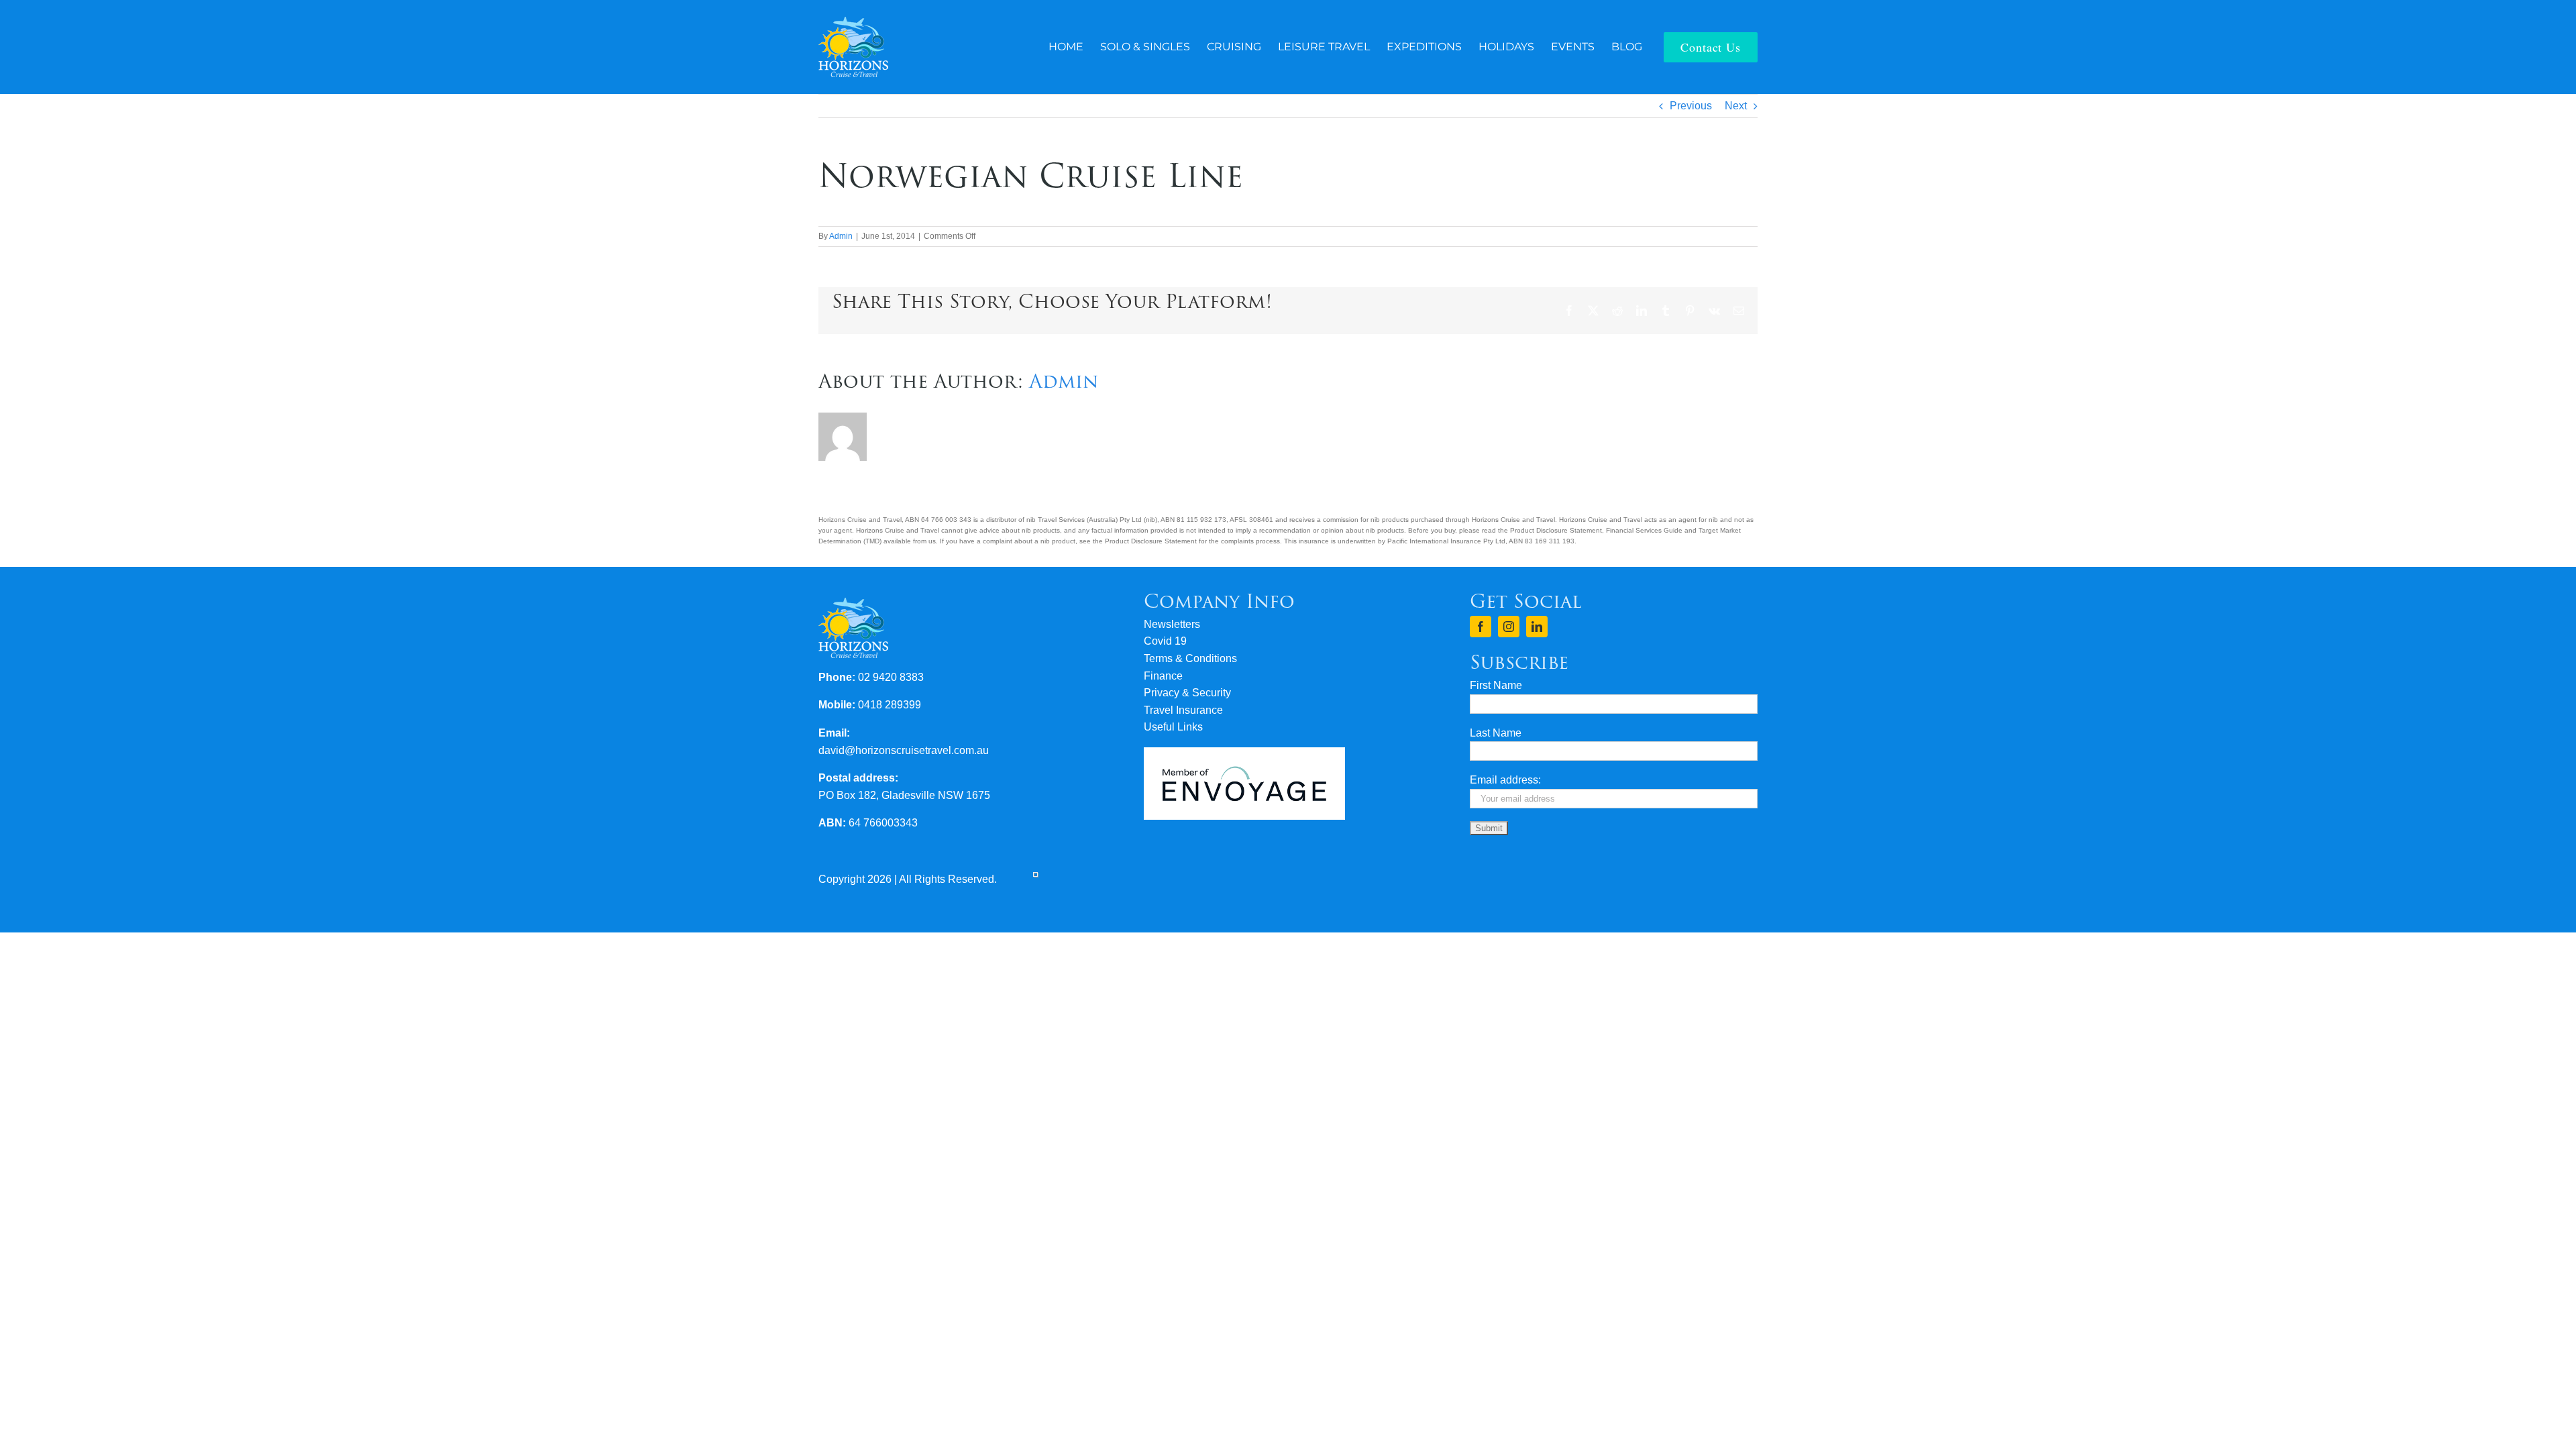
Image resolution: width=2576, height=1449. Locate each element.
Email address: (1505, 780)
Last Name (1496, 733)
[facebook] (1481, 627)
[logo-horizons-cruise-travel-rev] (853, 22)
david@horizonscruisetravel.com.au (904, 750)
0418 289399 (890, 705)
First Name (1496, 685)
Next (1736, 106)
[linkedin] (1537, 627)
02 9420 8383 (891, 677)
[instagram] (1509, 627)
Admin (841, 236)
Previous (1691, 106)
